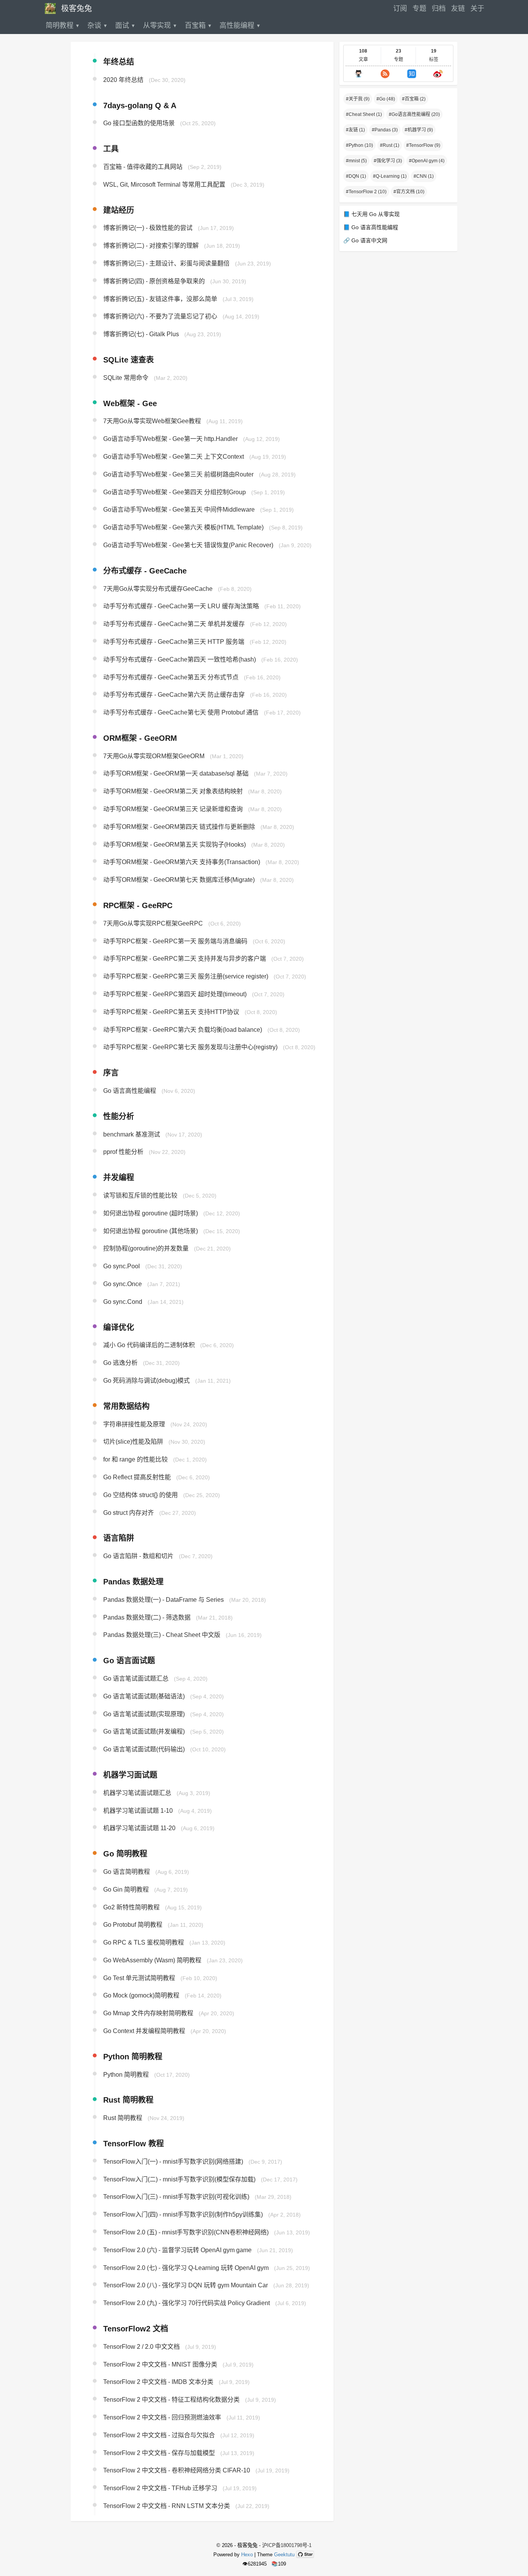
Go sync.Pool (122, 1267)
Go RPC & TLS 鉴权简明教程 (144, 1942)
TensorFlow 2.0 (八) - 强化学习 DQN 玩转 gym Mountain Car (186, 2286)
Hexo (247, 2555)
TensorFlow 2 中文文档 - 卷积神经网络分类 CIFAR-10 (177, 2471)
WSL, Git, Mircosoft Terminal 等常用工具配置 (164, 185)
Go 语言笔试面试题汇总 (136, 1678)
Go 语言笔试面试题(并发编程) (144, 1732)
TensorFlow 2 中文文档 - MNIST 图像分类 (160, 2364)
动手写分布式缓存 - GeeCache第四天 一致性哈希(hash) (180, 659)
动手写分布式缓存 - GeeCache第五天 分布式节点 (171, 677)
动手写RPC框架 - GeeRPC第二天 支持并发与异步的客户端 (185, 959)
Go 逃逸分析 (120, 1363)
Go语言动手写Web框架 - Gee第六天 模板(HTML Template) (183, 527)
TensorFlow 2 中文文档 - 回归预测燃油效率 (162, 2417)
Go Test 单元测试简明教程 (139, 1978)
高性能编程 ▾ (240, 26)
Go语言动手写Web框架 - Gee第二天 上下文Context (174, 457)
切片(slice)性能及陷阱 (133, 1442)
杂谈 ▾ (97, 26)
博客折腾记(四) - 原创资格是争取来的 (154, 281)
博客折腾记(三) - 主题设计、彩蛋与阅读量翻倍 (166, 263)
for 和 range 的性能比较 (135, 1460)
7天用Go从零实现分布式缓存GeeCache (158, 589)
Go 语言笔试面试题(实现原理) (144, 1714)
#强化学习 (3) (388, 161)
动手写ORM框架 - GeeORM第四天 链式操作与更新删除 (179, 827)
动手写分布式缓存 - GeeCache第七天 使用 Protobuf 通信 (181, 712)
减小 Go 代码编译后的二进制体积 (149, 1345)
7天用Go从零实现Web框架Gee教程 (152, 421)
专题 (419, 9)
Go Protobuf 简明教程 (133, 1925)
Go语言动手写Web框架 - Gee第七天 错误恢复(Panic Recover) (188, 545)
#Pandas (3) (385, 130)
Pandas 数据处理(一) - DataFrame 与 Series (164, 1600)
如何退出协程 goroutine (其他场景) (151, 1231)
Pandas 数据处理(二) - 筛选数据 (147, 1617)
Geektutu (284, 2555)
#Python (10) (359, 145)
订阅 (400, 9)
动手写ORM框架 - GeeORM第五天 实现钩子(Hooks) (175, 845)
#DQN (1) (356, 176)
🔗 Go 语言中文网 (365, 240)
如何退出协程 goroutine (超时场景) (151, 1213)
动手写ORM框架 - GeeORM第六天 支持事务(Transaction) (182, 862)
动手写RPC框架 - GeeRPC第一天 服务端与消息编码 (175, 941)
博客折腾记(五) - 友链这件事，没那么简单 (160, 299)
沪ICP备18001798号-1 (287, 2545)
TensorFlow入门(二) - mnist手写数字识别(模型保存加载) (179, 2179)
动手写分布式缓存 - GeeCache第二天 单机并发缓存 (174, 624)
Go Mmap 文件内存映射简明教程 (148, 2014)
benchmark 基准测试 (132, 1134)
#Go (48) (386, 99)
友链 (458, 9)
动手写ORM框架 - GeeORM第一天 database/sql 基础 (176, 774)
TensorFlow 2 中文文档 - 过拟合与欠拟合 (159, 2435)
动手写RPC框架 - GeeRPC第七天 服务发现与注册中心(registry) (190, 1047)
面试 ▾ (125, 26)
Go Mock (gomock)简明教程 (141, 1996)
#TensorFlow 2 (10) (366, 192)
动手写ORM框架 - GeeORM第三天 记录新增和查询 (173, 809)
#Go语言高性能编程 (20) (414, 114)
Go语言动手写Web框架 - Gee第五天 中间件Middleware (179, 510)
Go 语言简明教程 (127, 1872)
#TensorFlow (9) (423, 145)
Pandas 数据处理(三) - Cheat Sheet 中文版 (162, 1635)
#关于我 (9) (358, 99)
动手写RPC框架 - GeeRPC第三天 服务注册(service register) (186, 977)
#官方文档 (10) (409, 192)
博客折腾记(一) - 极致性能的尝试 (148, 228)
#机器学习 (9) (419, 130)
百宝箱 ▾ (198, 26)
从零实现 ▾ (160, 26)
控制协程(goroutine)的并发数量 (146, 1249)
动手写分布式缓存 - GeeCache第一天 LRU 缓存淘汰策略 (181, 607)
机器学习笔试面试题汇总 (137, 1793)
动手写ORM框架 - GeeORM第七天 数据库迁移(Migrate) (179, 880)
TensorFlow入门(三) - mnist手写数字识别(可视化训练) (176, 2197)
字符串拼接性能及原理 (134, 1424)
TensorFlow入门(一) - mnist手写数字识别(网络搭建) (173, 2162)
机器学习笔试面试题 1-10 (138, 1811)
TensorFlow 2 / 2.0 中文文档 (141, 2347)
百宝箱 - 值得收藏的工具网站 (143, 167)
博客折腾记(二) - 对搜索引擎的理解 (151, 246)
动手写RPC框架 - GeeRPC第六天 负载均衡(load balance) (183, 1030)
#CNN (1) (424, 176)
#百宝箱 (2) (414, 99)
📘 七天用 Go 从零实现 (371, 214)
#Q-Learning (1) (390, 176)
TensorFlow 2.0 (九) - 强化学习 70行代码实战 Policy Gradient (187, 2303)
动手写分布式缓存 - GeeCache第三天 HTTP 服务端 (174, 642)
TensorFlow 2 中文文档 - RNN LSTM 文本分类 (167, 2506)
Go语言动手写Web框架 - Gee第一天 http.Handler (170, 439)
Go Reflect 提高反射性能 (137, 1477)
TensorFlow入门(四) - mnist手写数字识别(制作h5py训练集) (183, 2215)
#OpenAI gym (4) (427, 161)
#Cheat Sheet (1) (364, 114)
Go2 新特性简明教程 (131, 1907)
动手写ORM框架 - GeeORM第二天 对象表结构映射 (173, 792)
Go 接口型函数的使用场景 (139, 123)
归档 (439, 9)
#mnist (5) (356, 161)
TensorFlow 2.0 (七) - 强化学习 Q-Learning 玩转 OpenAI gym (186, 2268)
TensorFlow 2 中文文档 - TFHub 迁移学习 (160, 2488)
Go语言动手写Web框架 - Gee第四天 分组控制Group (175, 492)
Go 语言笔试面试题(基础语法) (144, 1696)
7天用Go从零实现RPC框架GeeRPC (153, 923)
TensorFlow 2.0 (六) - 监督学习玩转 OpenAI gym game (177, 2250)
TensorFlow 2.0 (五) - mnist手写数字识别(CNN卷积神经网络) (186, 2232)
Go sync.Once (123, 1284)
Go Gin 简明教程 (126, 1889)
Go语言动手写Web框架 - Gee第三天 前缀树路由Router (178, 474)
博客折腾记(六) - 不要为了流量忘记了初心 (160, 317)
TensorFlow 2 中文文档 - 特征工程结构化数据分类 (171, 2400)
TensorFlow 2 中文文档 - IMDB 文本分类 (158, 2382)
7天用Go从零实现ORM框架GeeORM (154, 756)
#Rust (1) (390, 145)
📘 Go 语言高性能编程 (371, 227)
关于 (477, 9)
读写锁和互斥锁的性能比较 (140, 1195)
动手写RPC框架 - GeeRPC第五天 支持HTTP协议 (171, 1012)
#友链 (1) (355, 130)
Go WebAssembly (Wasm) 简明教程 (152, 1960)
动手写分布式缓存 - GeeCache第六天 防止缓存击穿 (174, 695)
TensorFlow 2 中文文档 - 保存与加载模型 (159, 2453)
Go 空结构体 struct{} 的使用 (141, 1495)
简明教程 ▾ (63, 26)
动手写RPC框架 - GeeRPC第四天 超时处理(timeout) (175, 994)
